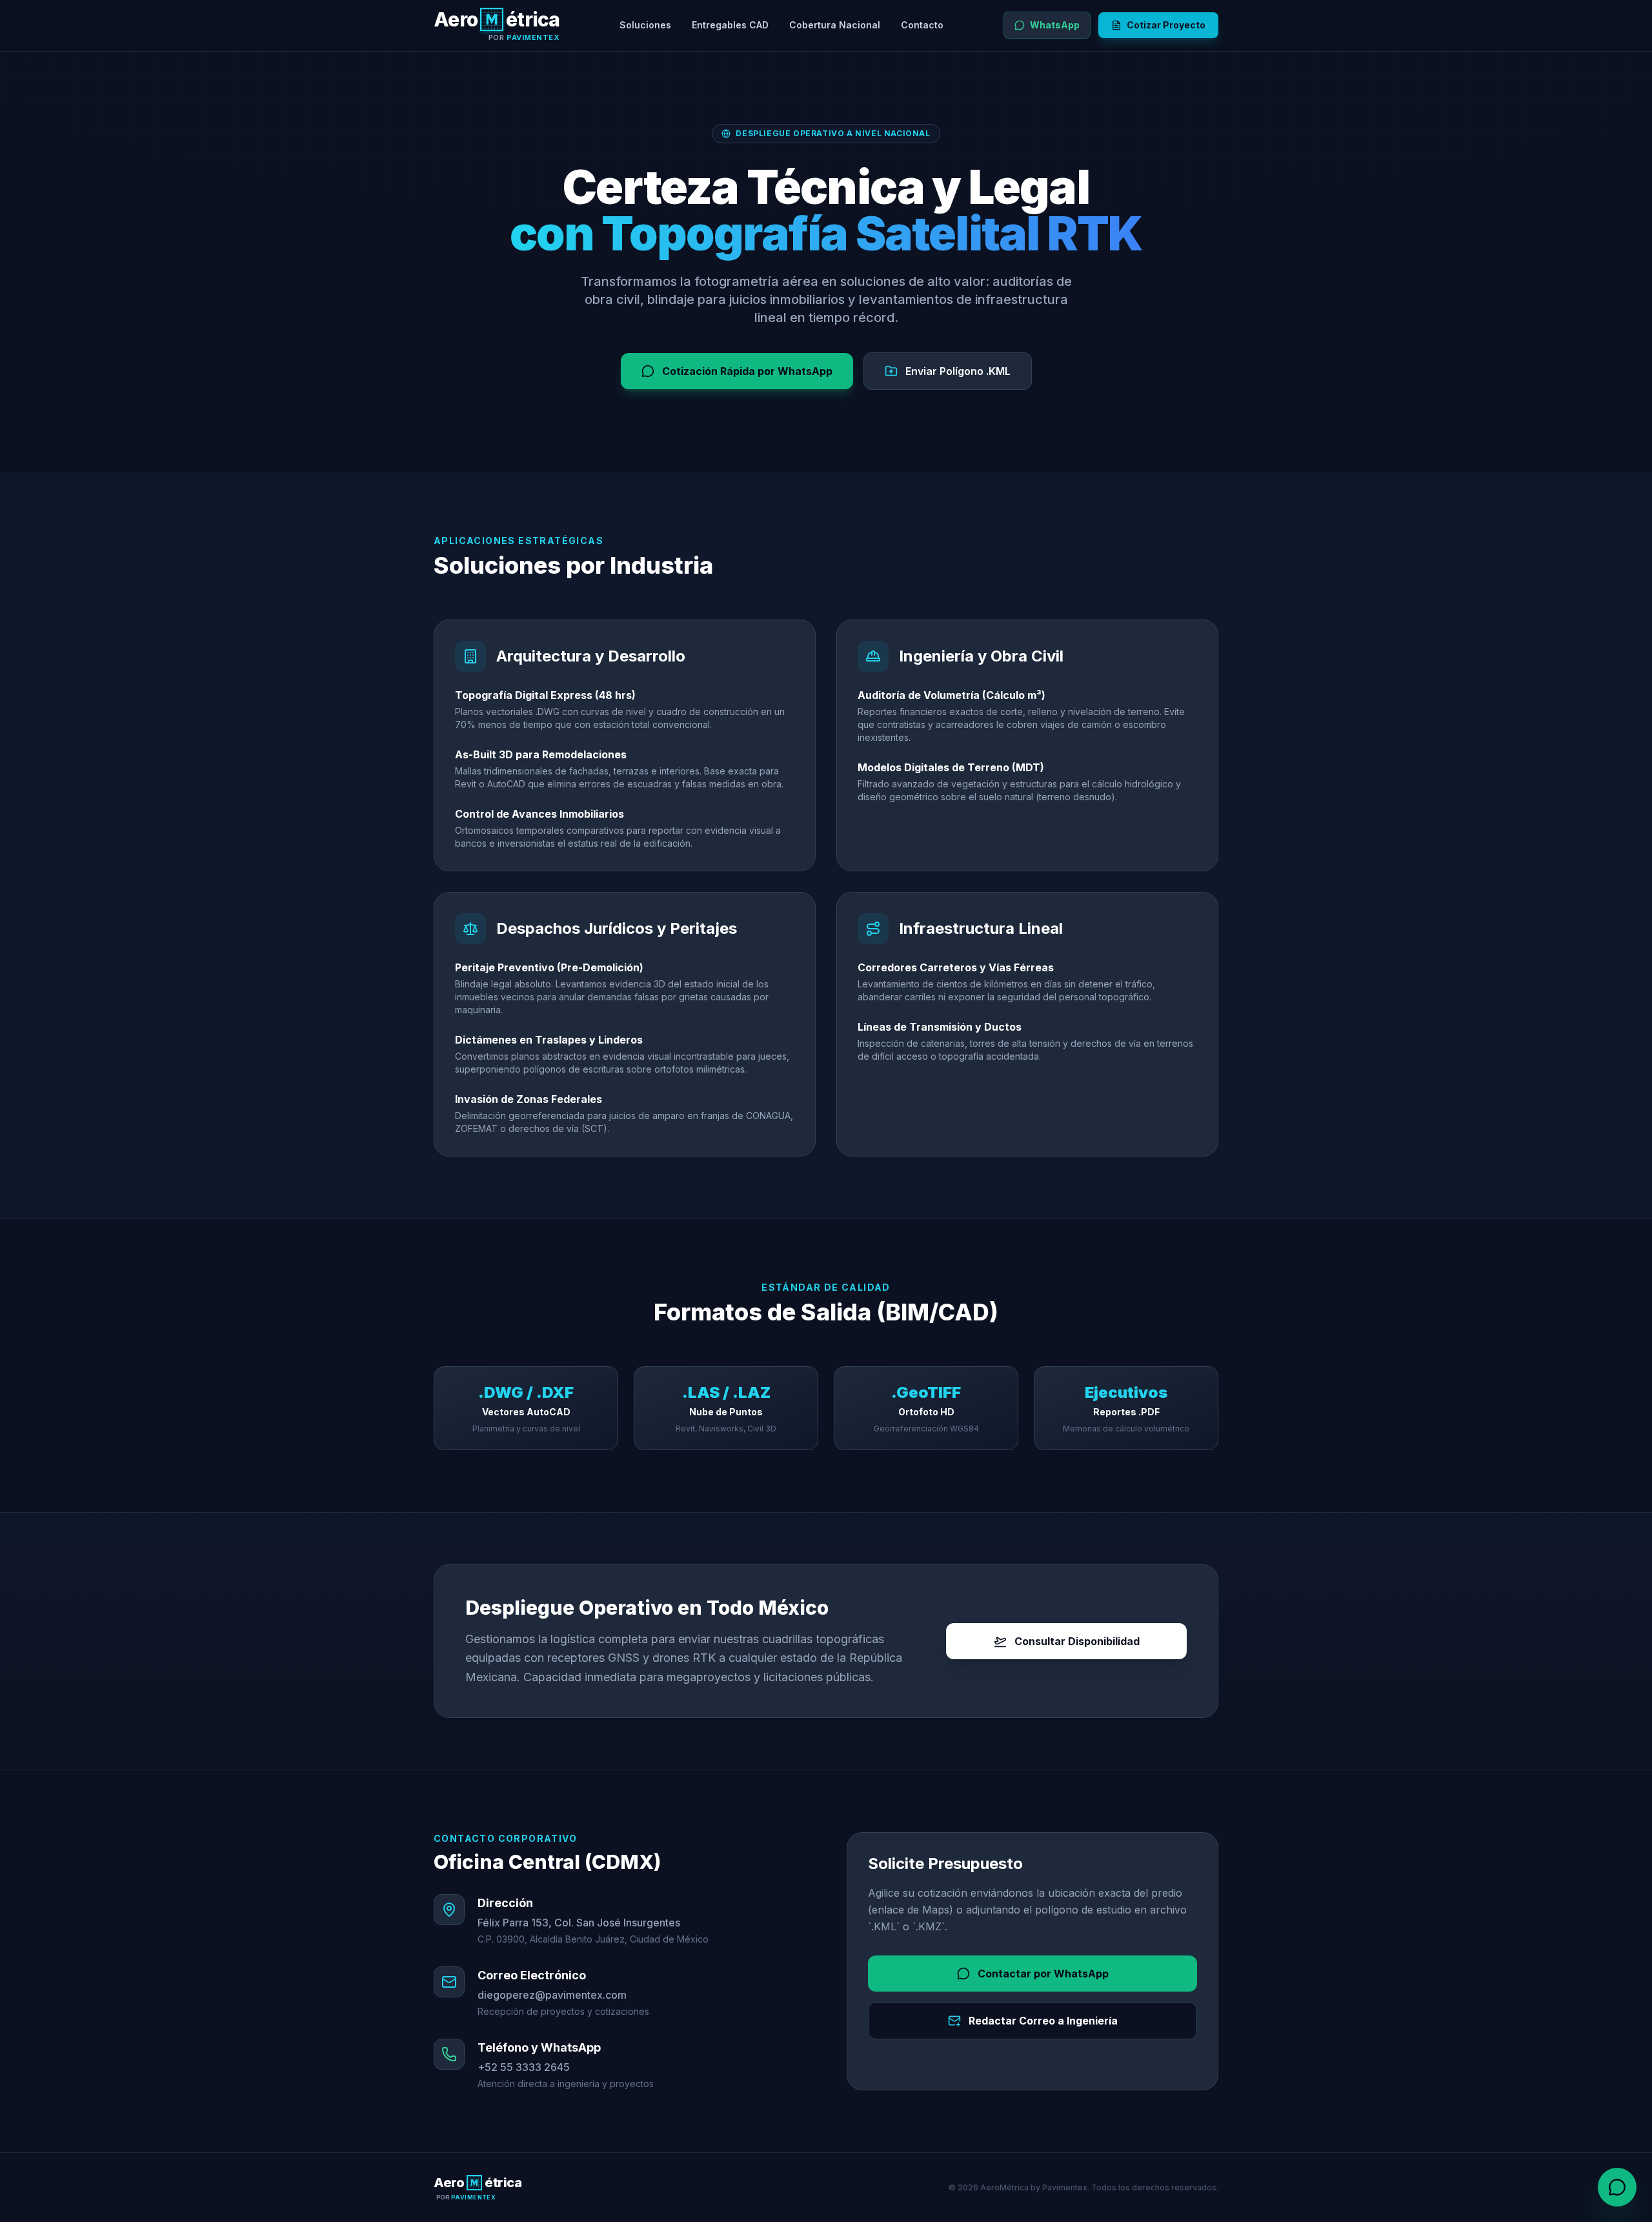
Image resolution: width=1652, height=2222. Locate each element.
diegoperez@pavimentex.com (552, 1995)
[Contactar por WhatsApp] (1617, 2187)
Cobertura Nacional (835, 25)
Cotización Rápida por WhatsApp (747, 371)
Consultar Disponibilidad (1077, 1641)
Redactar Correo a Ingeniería (1043, 2021)
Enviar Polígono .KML (958, 371)
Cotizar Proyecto (1166, 25)
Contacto (922, 25)
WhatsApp (1055, 25)
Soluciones (645, 25)
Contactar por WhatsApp (1043, 1974)
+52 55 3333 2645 (524, 2067)
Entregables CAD (730, 25)
